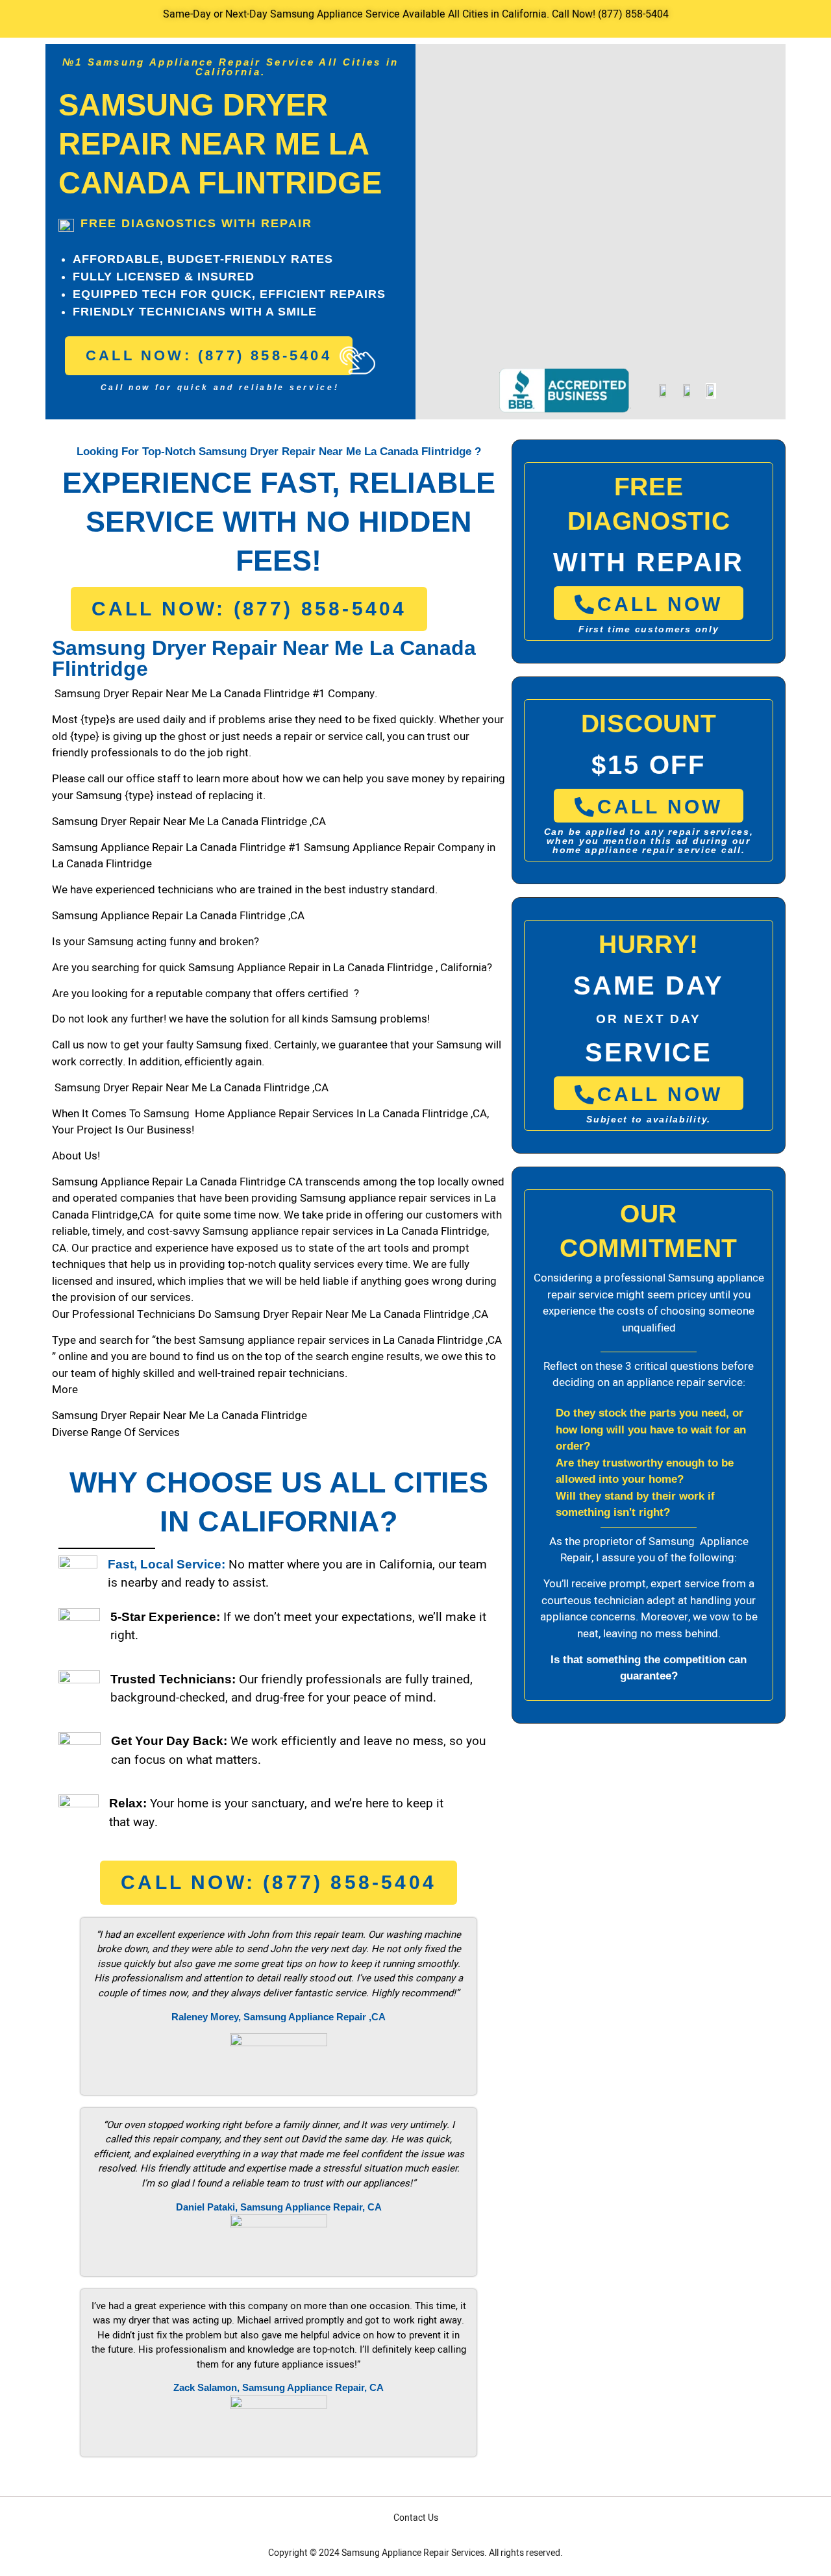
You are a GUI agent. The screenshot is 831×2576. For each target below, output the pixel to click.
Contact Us (416, 2518)
